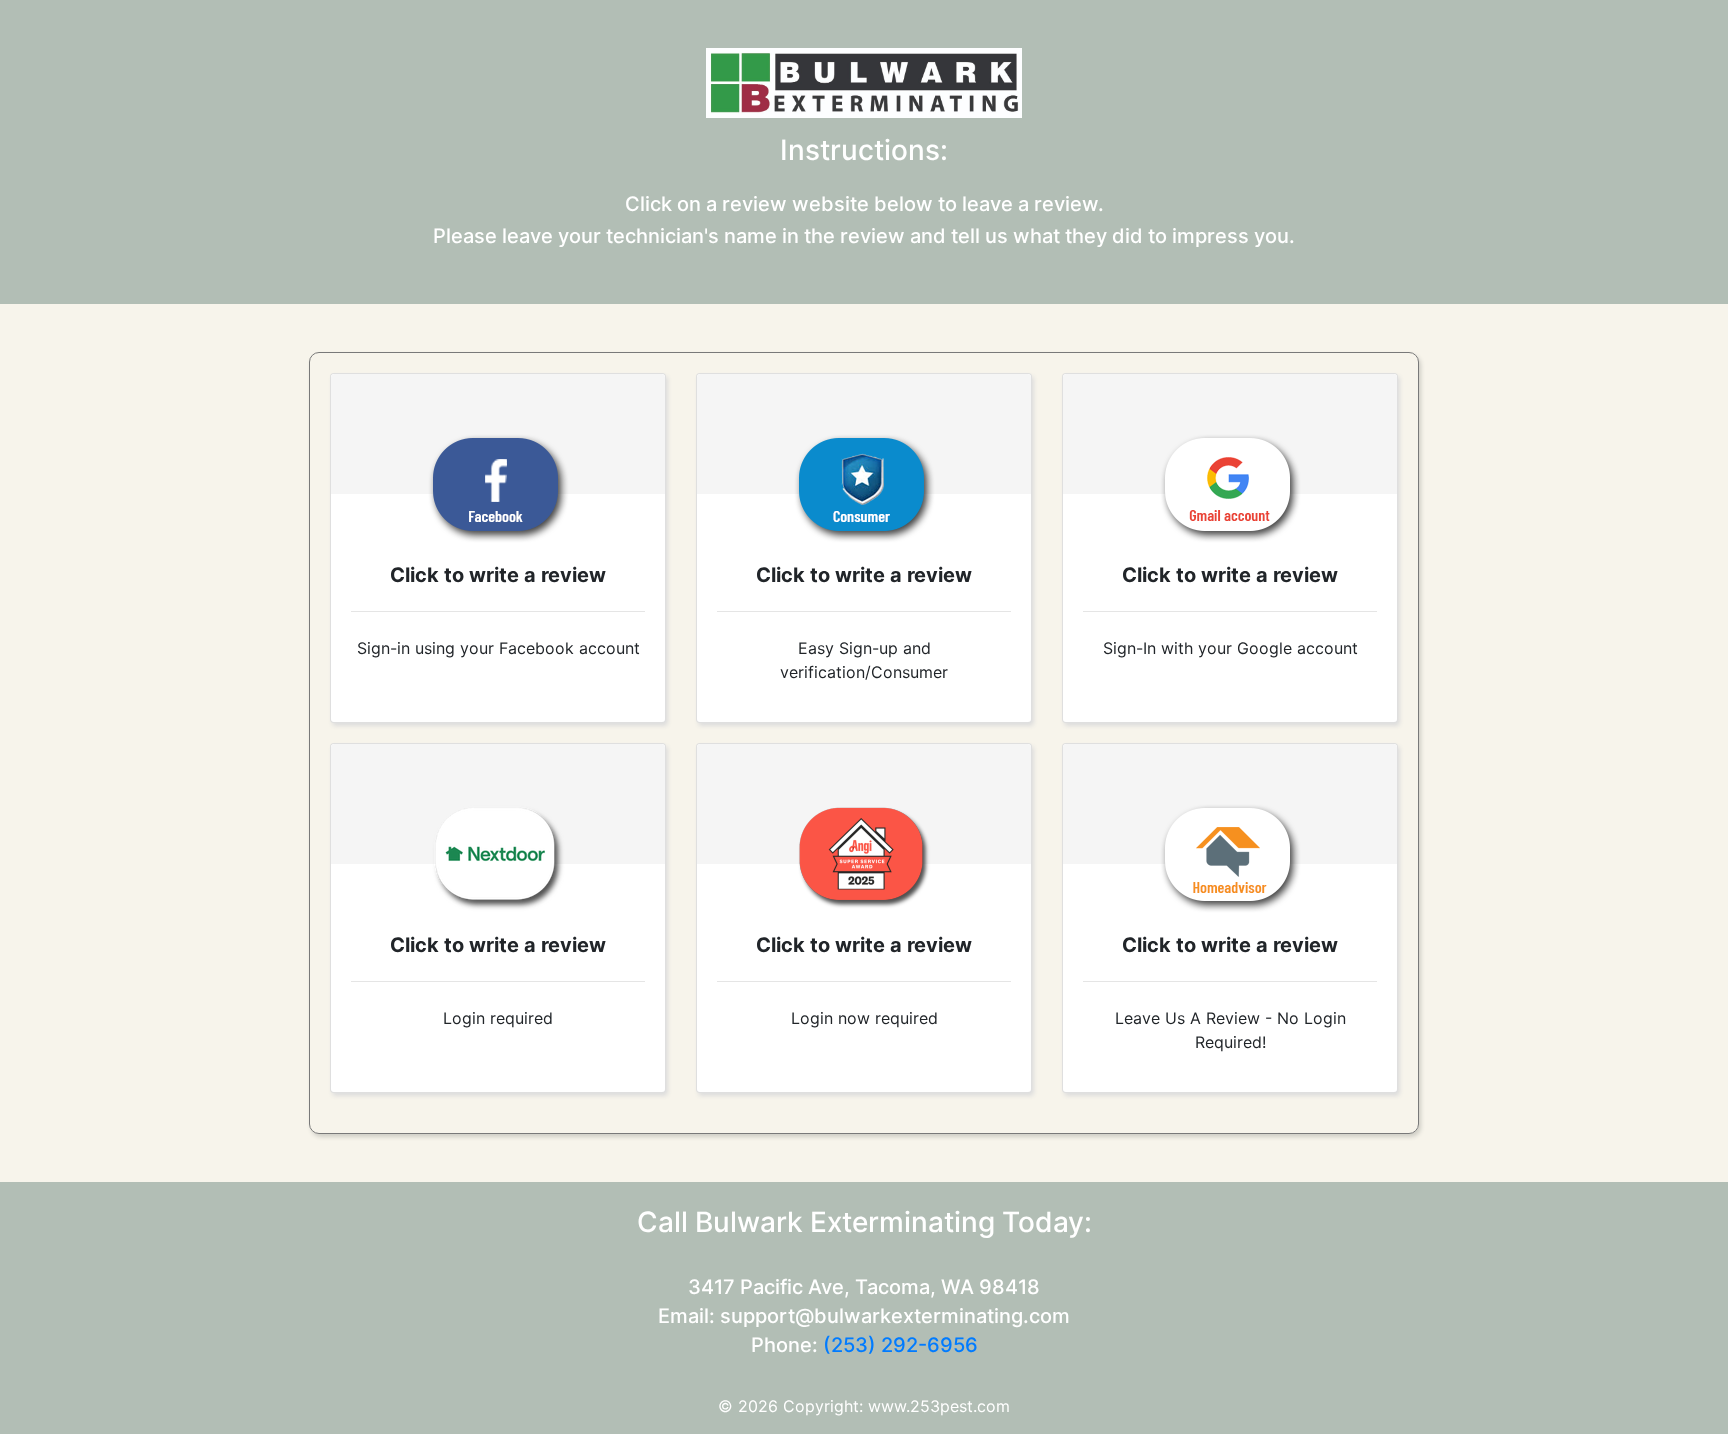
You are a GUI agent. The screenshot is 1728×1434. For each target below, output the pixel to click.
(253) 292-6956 (900, 1345)
